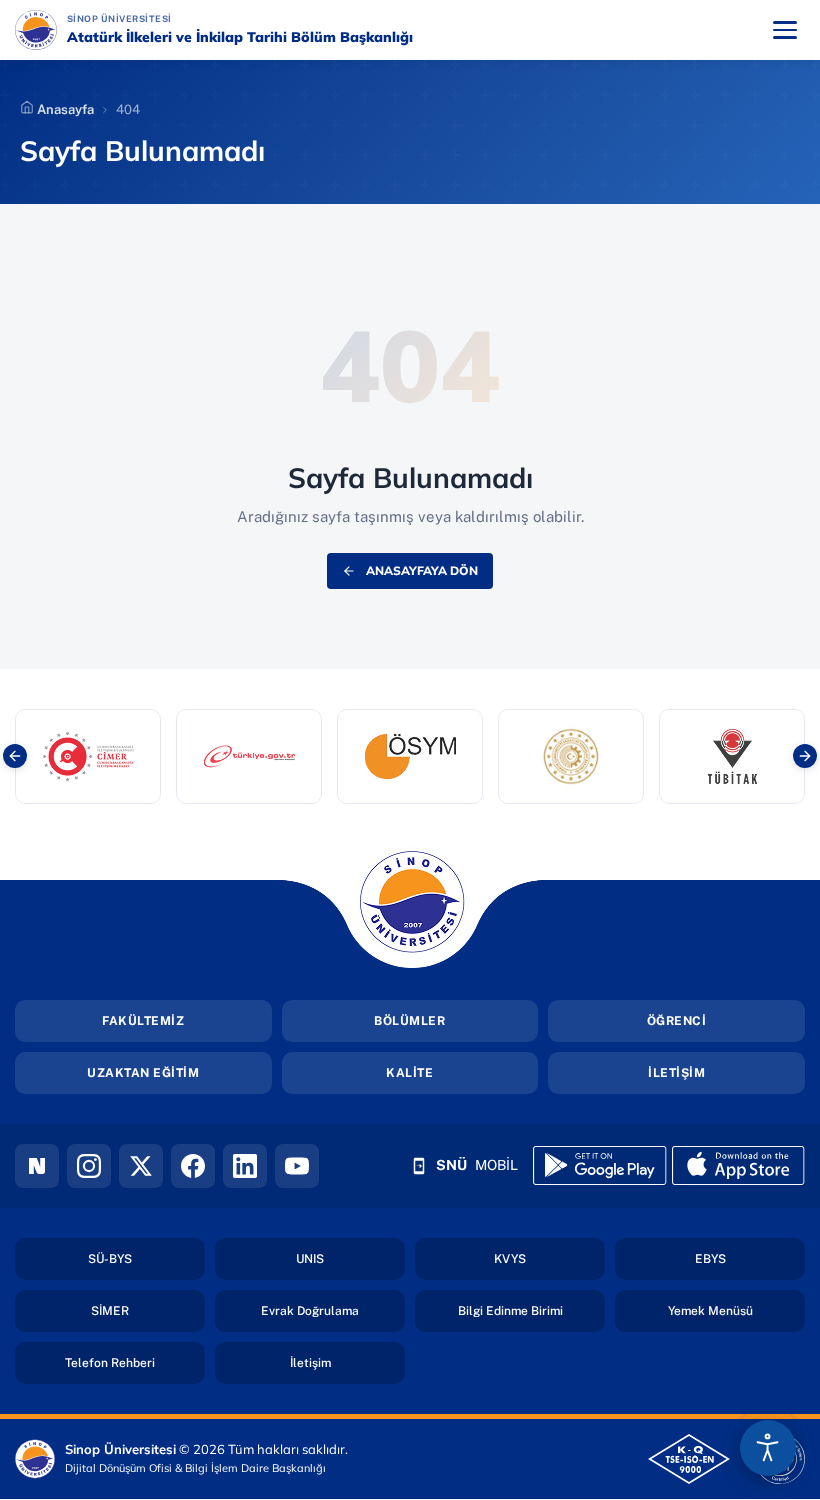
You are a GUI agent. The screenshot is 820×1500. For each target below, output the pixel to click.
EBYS (750, 1258)
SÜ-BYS (146, 1258)
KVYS (549, 1258)
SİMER (148, 1310)
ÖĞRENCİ (677, 1021)
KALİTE (409, 1073)
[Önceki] (15, 756)
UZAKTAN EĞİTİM (143, 1073)
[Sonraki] (805, 756)
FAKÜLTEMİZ (143, 1021)
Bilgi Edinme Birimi (531, 1310)
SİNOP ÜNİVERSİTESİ (177, 18)
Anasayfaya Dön (422, 570)
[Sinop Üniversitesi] (36, 30)
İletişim (347, 1362)
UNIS (350, 1258)
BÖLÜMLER (409, 1021)
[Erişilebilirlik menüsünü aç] (768, 1448)
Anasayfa (64, 109)
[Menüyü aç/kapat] (785, 30)
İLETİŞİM (676, 1073)
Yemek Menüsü (736, 1310)
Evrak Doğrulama (333, 1310)
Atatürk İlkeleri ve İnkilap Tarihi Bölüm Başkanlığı (240, 37)
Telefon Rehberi (135, 1362)
